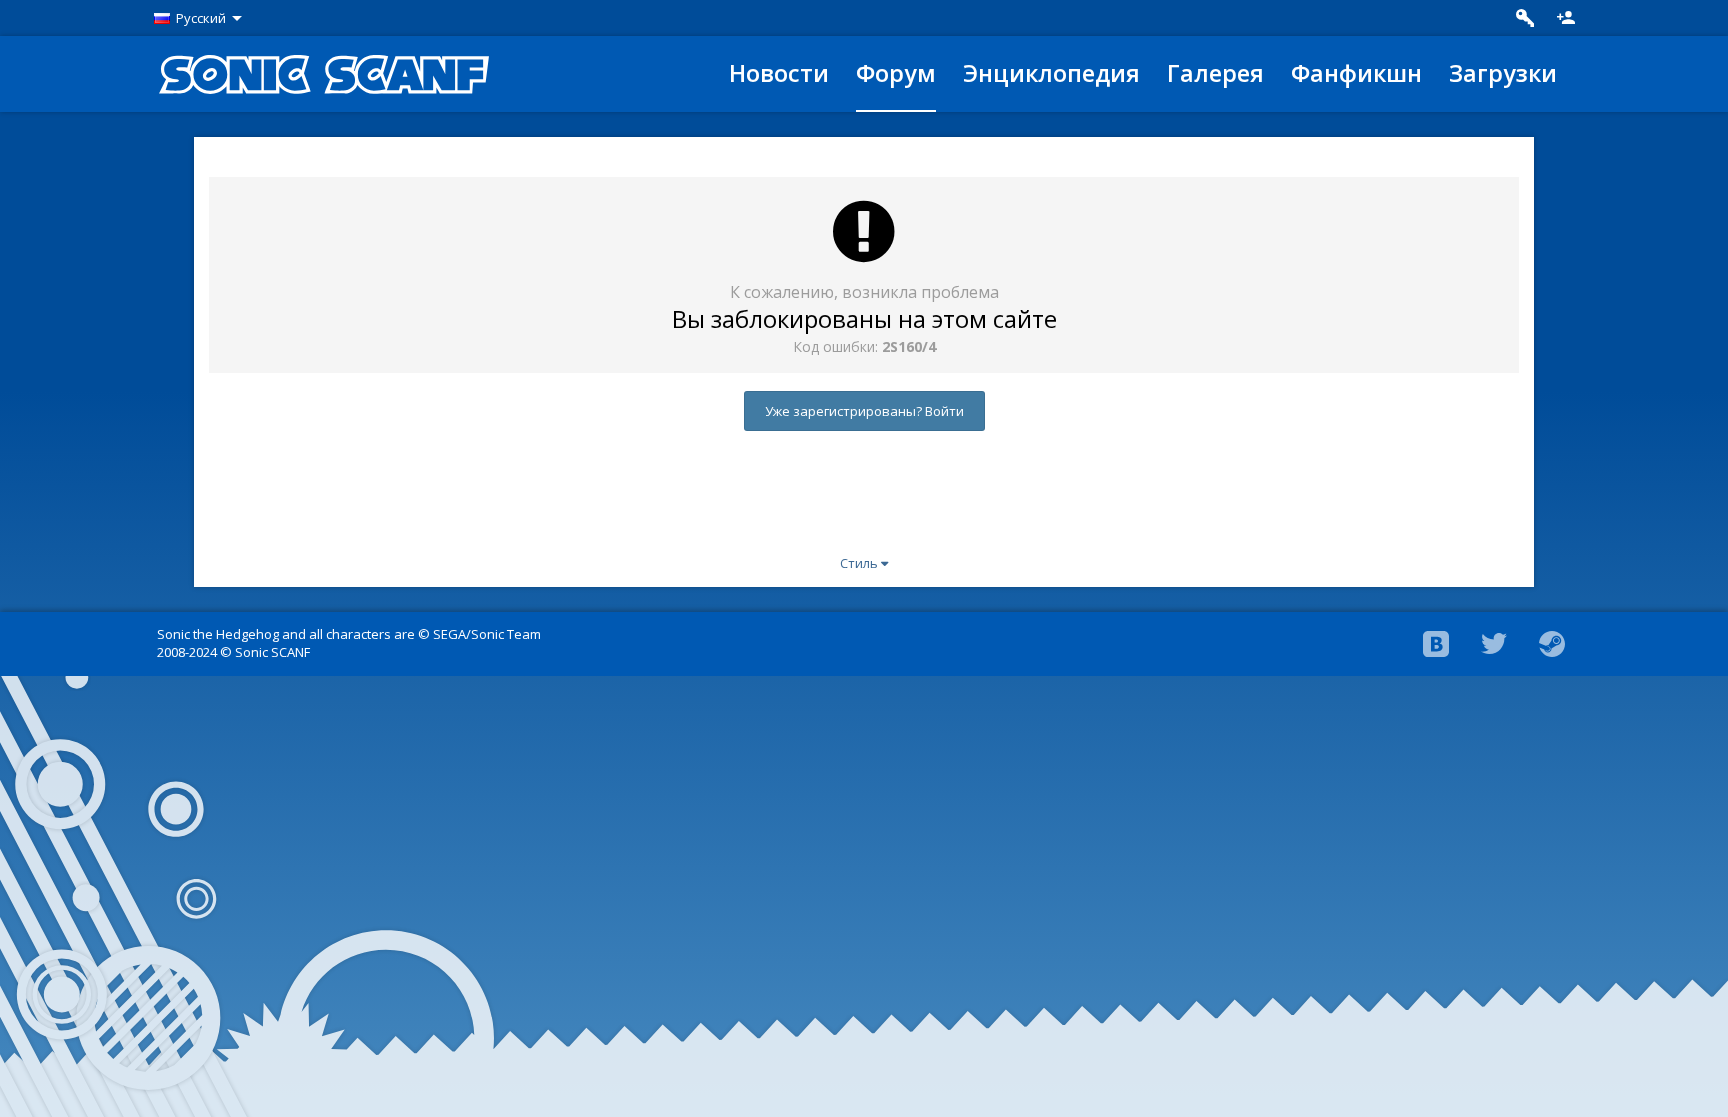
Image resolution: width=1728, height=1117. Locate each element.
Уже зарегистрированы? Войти (864, 411)
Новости (779, 73)
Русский (201, 18)
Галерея (1215, 73)
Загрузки (1503, 73)
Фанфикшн (1356, 73)
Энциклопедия (1051, 73)
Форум (896, 73)
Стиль (860, 563)
